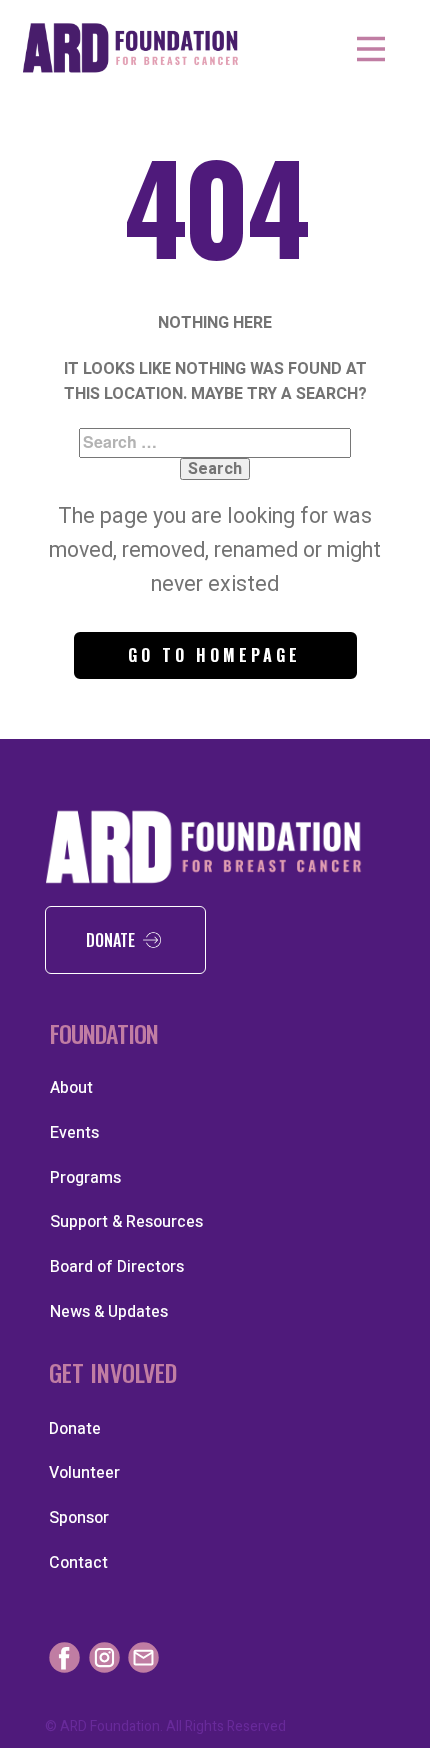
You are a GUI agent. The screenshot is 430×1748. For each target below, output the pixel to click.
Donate (75, 1429)
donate (114, 940)
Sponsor (79, 1518)
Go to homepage (214, 655)
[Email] (143, 1657)
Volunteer (84, 1473)
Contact (78, 1563)
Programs (85, 1178)
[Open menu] (371, 49)
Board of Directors (117, 1267)
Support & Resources (126, 1222)
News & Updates (109, 1312)
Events (74, 1133)
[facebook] (64, 1657)
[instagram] (104, 1657)
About (71, 1088)
